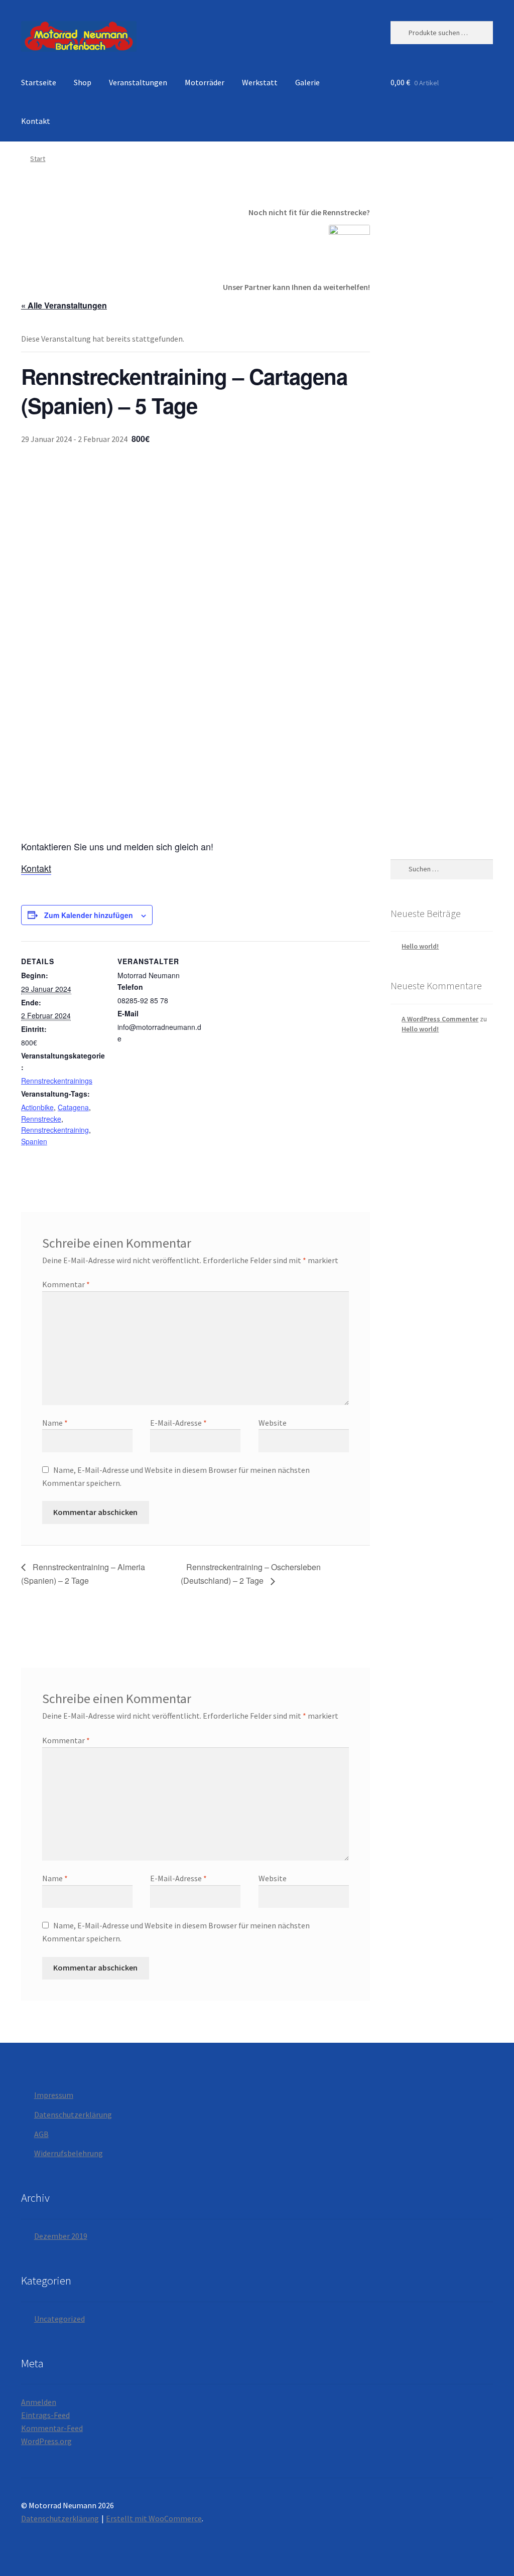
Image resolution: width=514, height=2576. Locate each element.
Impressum (54, 2095)
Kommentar (66, 1284)
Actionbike (37, 1107)
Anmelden (39, 2402)
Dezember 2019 (61, 2236)
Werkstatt (260, 82)
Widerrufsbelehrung (69, 2153)
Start (38, 159)
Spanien (34, 1141)
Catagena (73, 1107)
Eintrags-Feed (45, 2415)
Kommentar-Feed (52, 2428)
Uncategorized (59, 2319)
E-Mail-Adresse (178, 1423)
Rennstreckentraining (55, 1130)
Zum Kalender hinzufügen (89, 915)
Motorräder (205, 82)
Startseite (39, 82)
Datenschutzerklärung (73, 2114)
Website (273, 1423)
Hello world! (420, 946)
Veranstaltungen (138, 82)
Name (55, 1423)
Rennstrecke (41, 1119)
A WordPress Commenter (440, 1019)
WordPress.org (46, 2441)
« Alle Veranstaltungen (64, 305)
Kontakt (36, 121)
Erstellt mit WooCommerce (154, 2518)
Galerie (307, 82)
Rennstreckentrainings (57, 1081)
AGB (41, 2134)
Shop (83, 82)
